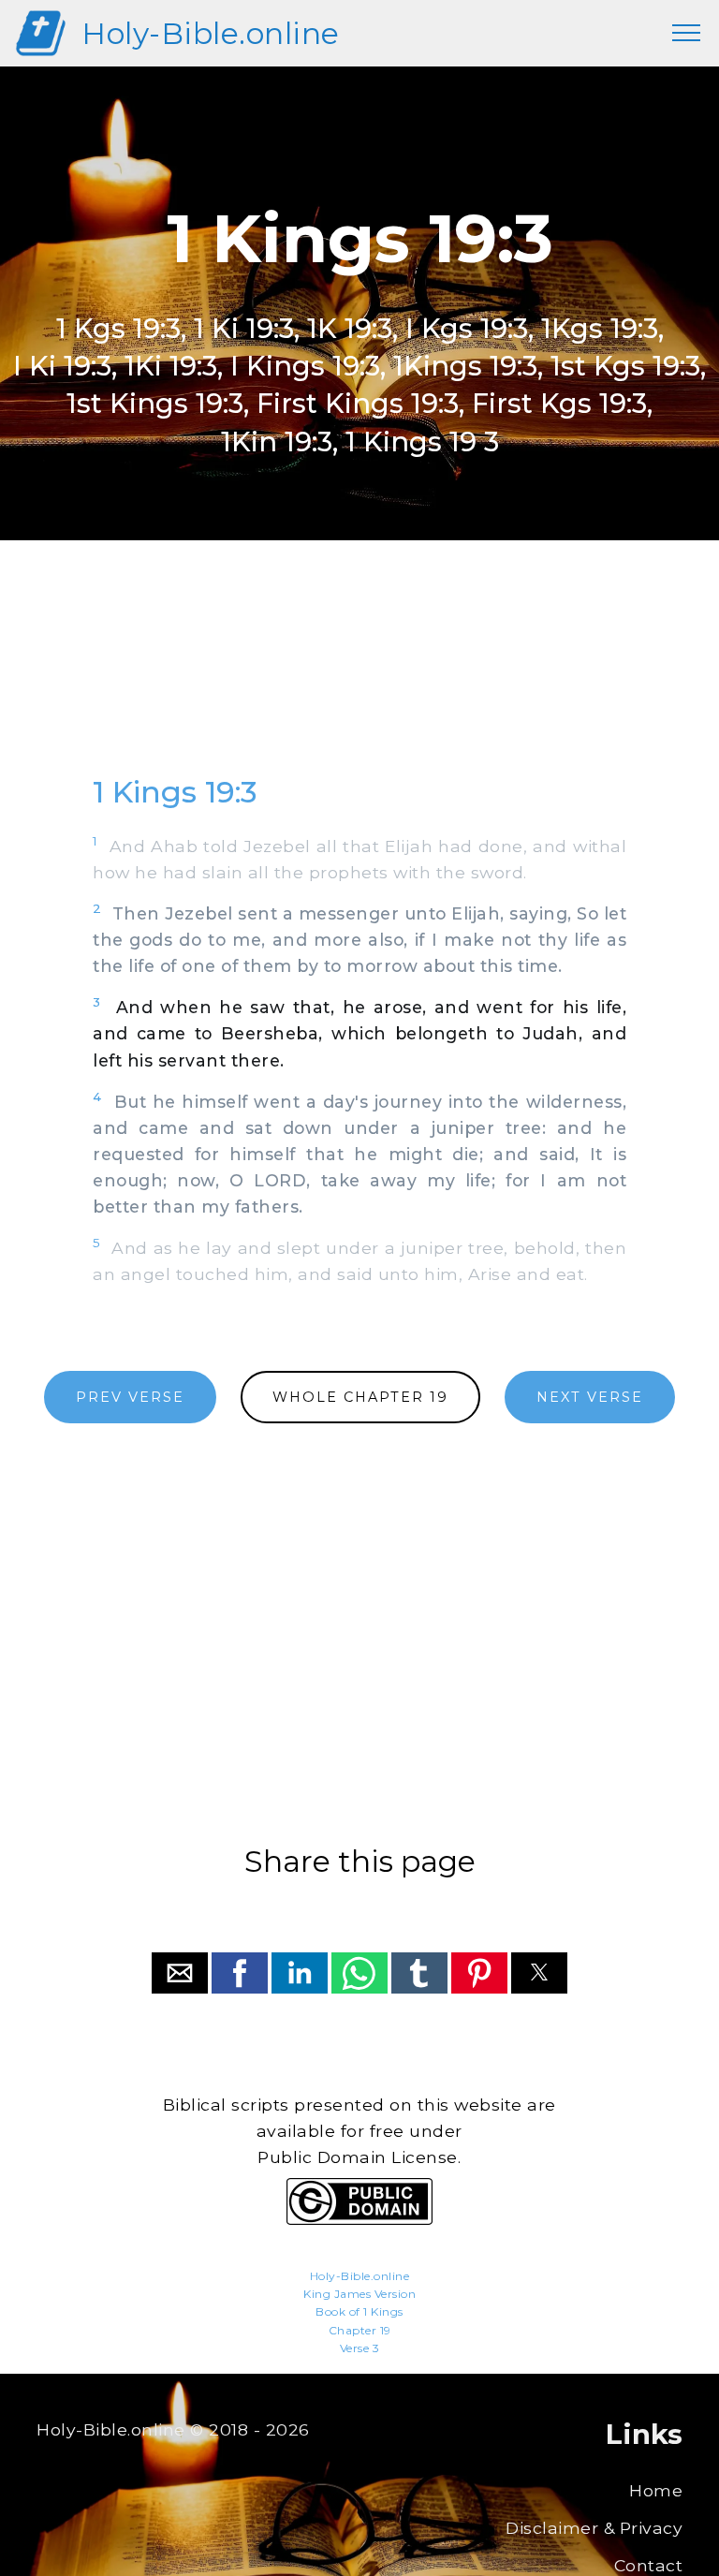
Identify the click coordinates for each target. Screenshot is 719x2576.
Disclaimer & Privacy (594, 2528)
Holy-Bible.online (211, 33)
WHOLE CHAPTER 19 (360, 1397)
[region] (359, 675)
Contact (649, 2565)
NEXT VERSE (590, 1397)
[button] (180, 1973)
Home (656, 2490)
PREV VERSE (130, 1397)
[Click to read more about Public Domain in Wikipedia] (359, 2220)
